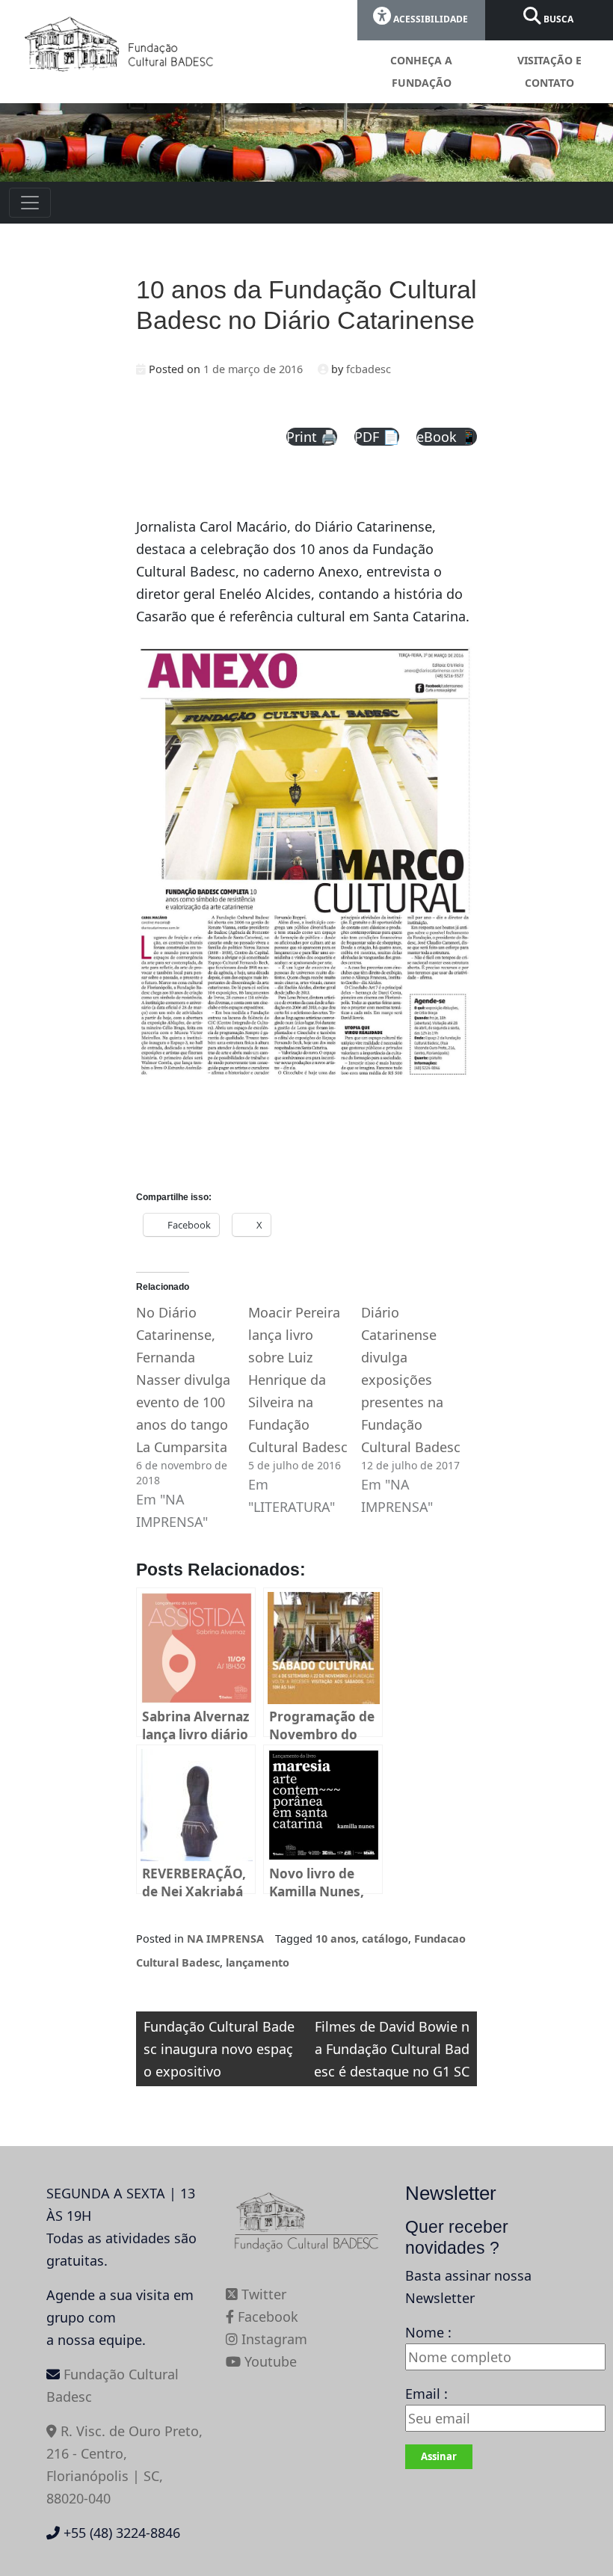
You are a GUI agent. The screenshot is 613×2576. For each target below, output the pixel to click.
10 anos (336, 1939)
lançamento (258, 1962)
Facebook (266, 2317)
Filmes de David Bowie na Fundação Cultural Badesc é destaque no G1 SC (392, 2049)
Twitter (262, 2294)
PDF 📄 (377, 437)
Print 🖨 (312, 437)
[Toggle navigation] (30, 203)
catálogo (385, 1939)
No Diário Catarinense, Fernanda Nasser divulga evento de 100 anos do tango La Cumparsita (183, 1380)
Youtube (269, 2361)
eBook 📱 (447, 437)
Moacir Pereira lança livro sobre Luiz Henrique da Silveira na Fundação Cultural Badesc (298, 1380)
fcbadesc (369, 369)
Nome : (428, 2332)
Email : (426, 2394)
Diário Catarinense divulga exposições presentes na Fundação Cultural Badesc (411, 1380)
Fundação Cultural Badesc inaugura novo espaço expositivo (219, 2049)
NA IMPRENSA (225, 1939)
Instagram (272, 2339)
